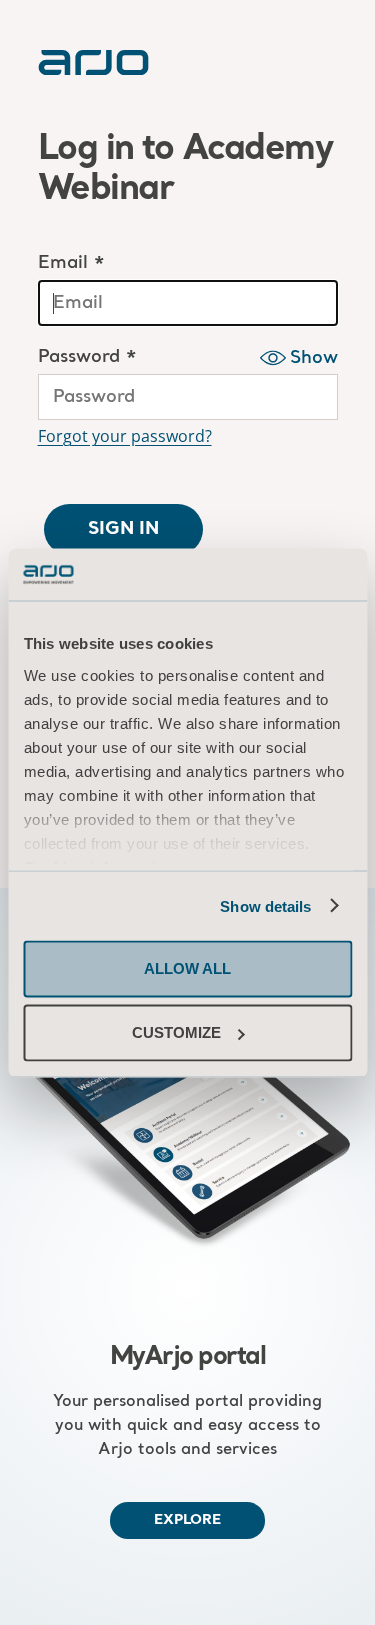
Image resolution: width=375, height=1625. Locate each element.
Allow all (187, 968)
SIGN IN (123, 529)
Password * (87, 357)
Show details (265, 905)
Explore (187, 1520)
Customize (176, 1032)
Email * (71, 263)
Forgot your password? (125, 436)
